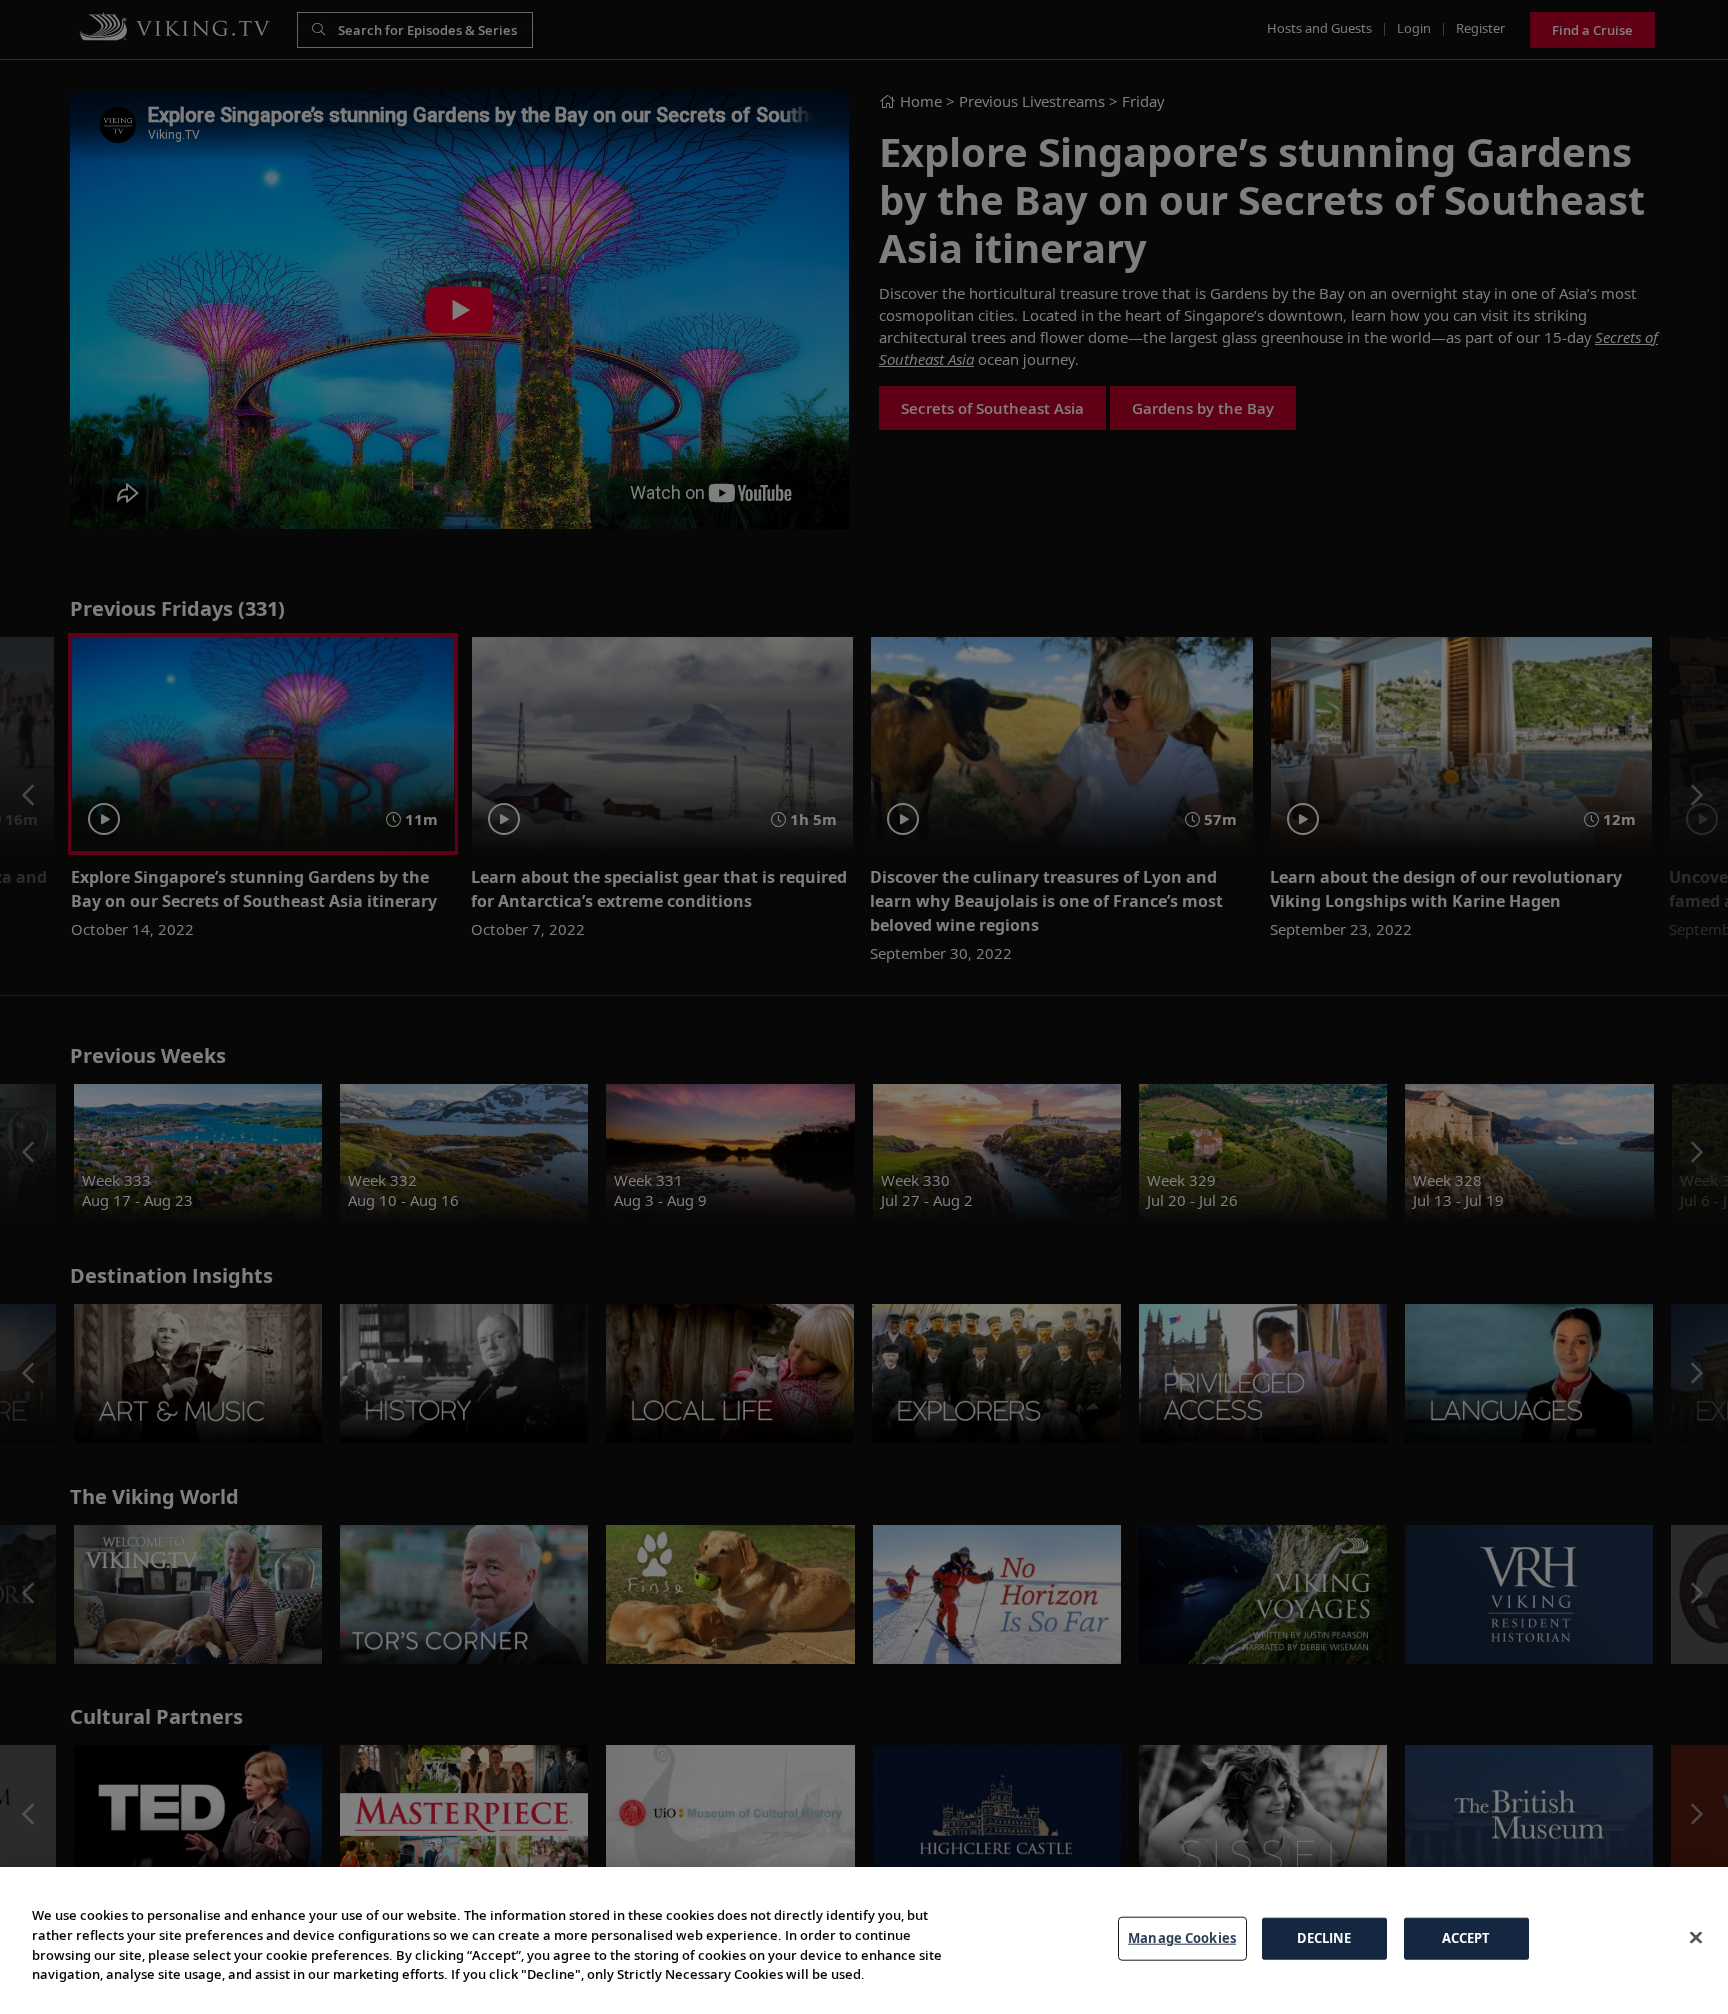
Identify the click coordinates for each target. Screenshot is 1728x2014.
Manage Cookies (1182, 1938)
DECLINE (1324, 1938)
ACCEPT (1466, 1938)
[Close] (1696, 1938)
